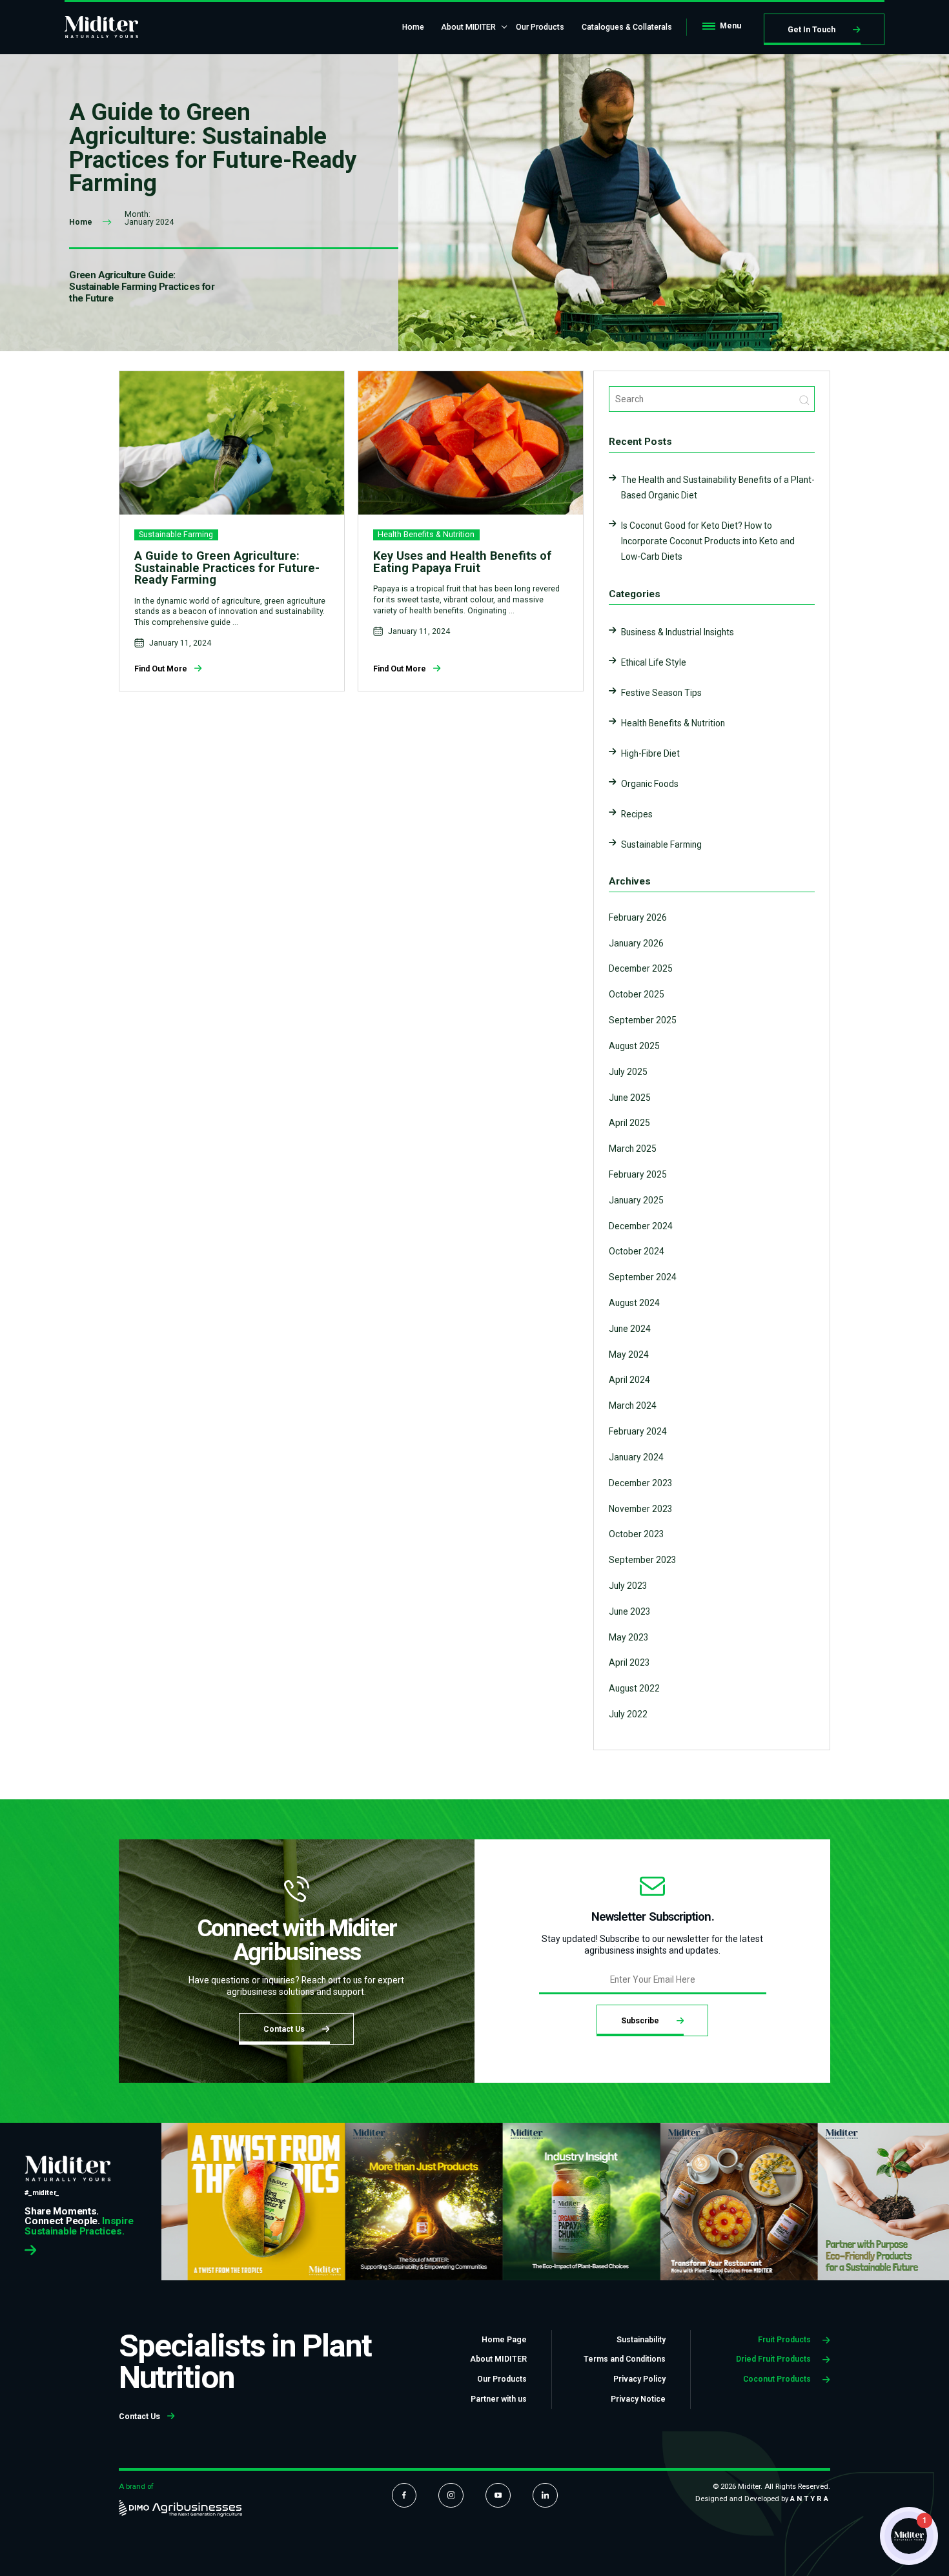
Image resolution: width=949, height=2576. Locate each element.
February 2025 (638, 1174)
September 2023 (643, 1560)
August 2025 (634, 1046)
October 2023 (637, 1534)
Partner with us (499, 2399)
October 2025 (637, 994)
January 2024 (636, 1457)
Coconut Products (778, 2379)
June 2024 (630, 1329)
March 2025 (633, 1149)
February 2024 (638, 1431)
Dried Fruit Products (774, 2359)
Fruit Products (785, 2340)
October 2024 (637, 1251)
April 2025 (629, 1123)
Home (413, 27)
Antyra (810, 2499)
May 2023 (629, 1637)
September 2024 (643, 1277)
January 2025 (636, 1200)
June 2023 (630, 1611)
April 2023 (629, 1662)
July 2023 (628, 1586)
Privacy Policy (639, 2379)
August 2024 (634, 1303)
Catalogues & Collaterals (627, 27)
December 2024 (641, 1226)
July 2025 (628, 1072)
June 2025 (630, 1098)
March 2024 (633, 1406)
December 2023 (641, 1483)
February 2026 (638, 917)
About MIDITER (468, 27)
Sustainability (641, 2340)
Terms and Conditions (625, 2359)
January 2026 (636, 943)
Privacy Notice (638, 2399)
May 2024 (629, 1354)
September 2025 (643, 1020)
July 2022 (628, 1714)
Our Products (540, 27)
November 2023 (641, 1509)
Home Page (504, 2340)
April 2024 (629, 1380)
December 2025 (641, 968)
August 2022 (634, 1688)
